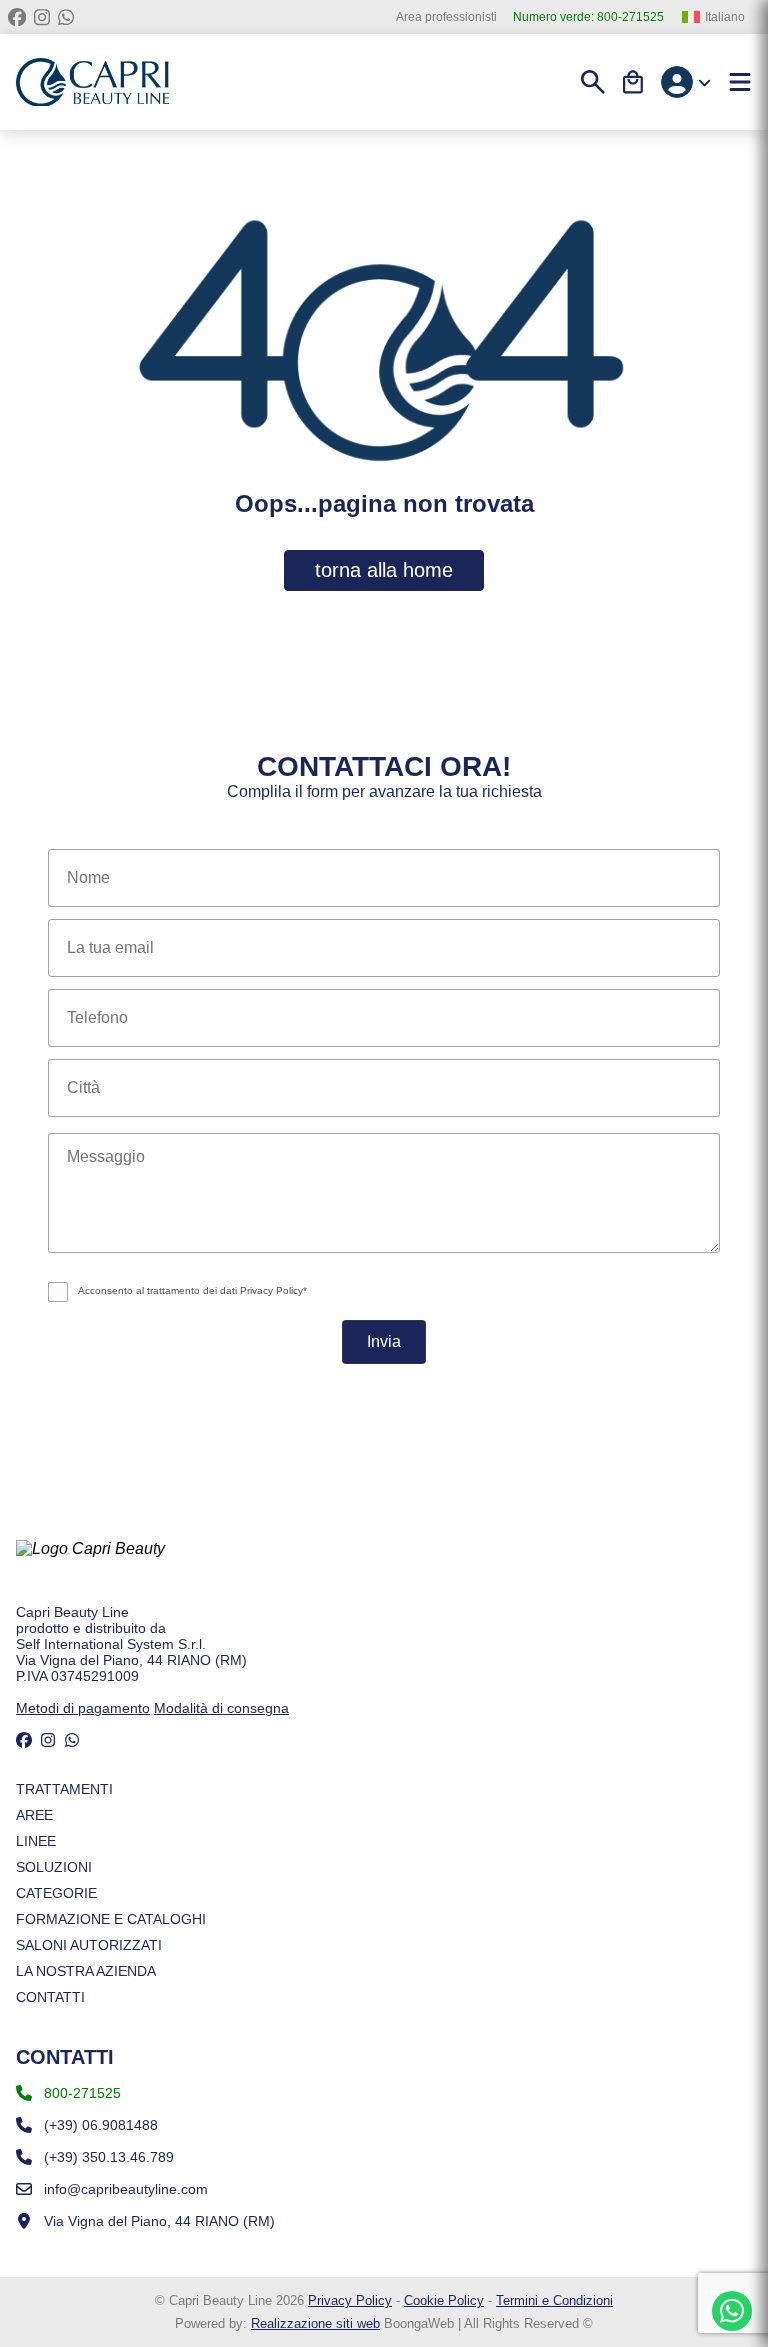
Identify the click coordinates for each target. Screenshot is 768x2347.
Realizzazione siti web (315, 2323)
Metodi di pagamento (83, 1708)
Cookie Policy (444, 2300)
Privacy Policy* (273, 1290)
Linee (36, 1841)
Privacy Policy (350, 2300)
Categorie (56, 1893)
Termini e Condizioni (554, 2300)
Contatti (50, 1997)
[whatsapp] (66, 17)
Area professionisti (446, 17)
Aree (34, 1815)
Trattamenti (64, 1789)
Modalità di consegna (221, 1708)
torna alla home (384, 570)
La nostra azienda (86, 1971)
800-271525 (588, 17)
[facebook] (17, 17)
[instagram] (42, 17)
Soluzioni (54, 1867)
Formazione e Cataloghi (111, 1919)
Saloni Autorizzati (89, 1945)
